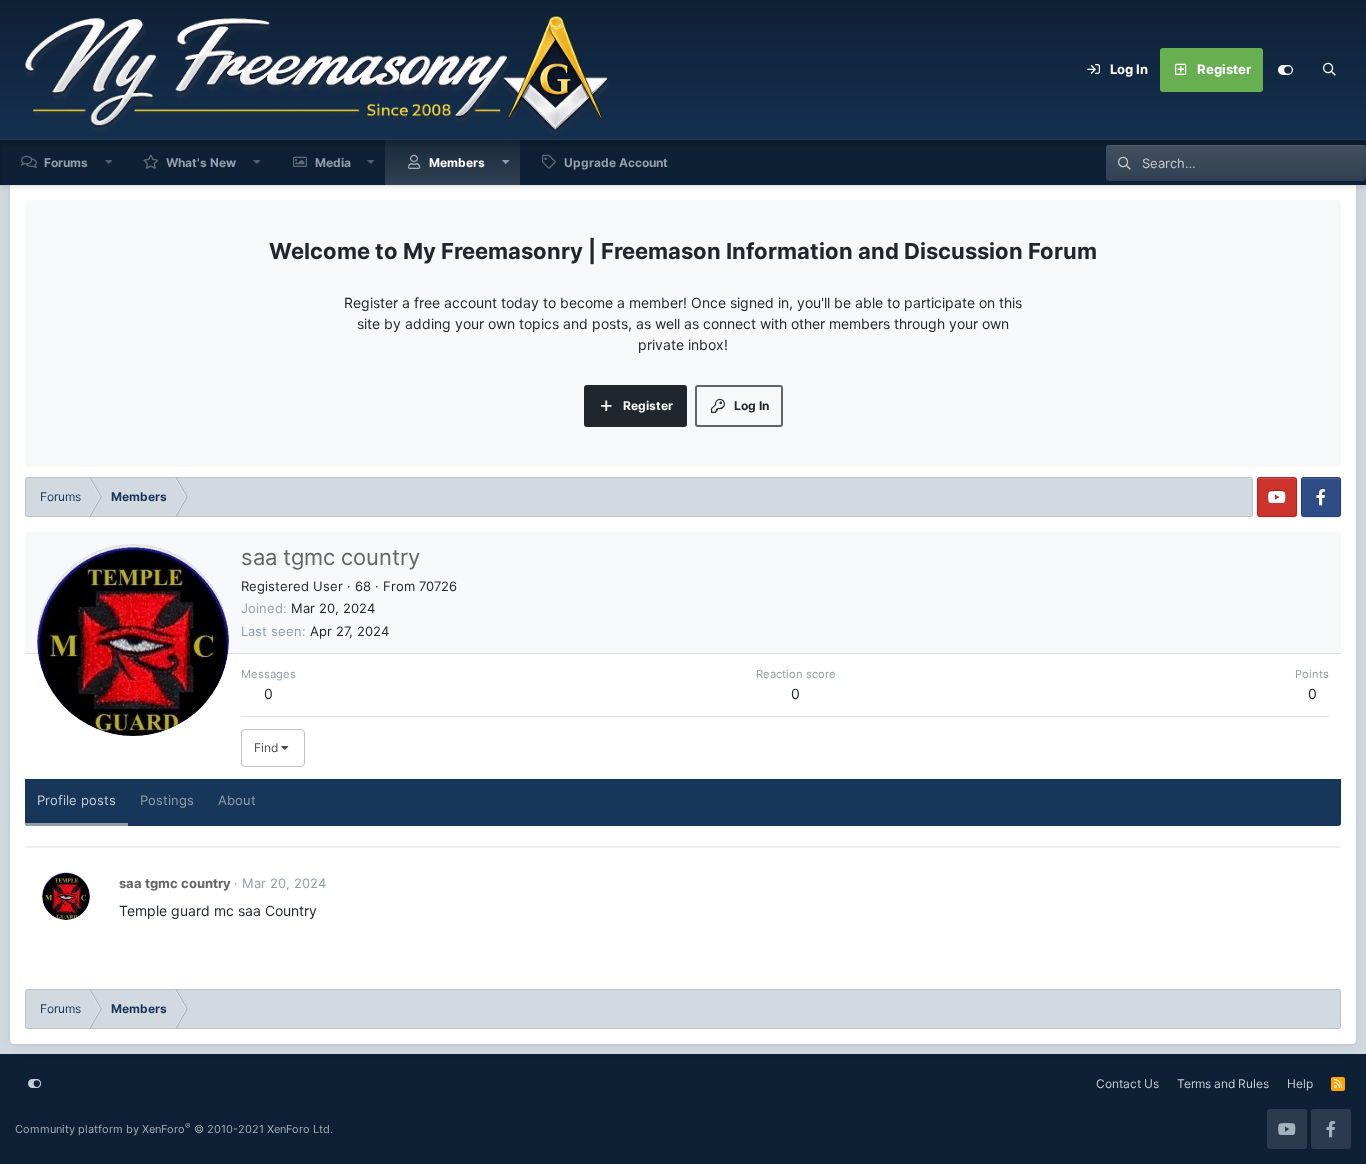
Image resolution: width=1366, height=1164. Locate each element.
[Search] (1329, 70)
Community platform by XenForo (174, 1129)
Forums (66, 162)
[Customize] (1285, 70)
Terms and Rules (1223, 1083)
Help (1300, 1083)
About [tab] (237, 800)
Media (333, 162)
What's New (201, 162)
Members (457, 162)
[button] (109, 162)
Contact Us (1127, 1083)
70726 (438, 586)
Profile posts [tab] (76, 800)
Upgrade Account (616, 162)
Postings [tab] (167, 800)
